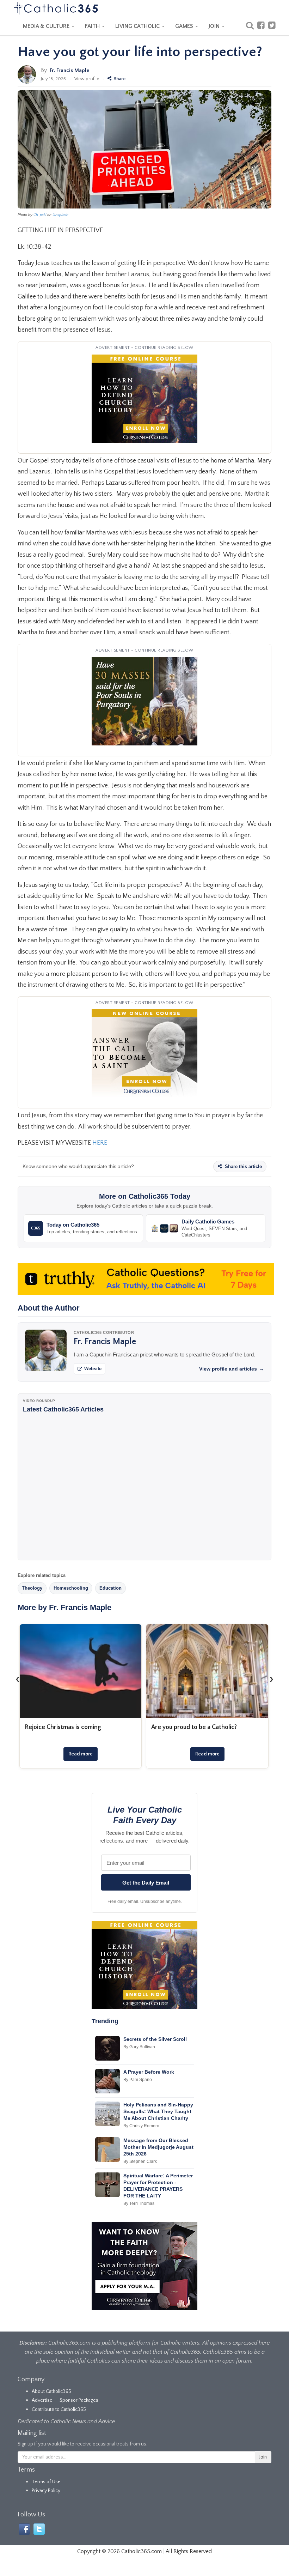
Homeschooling (71, 1588)
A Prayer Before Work (149, 2072)
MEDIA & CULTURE (47, 26)
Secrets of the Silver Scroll (155, 2039)
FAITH (93, 26)
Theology (32, 1588)
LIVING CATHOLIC (138, 26)
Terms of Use (46, 2482)
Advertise (42, 2400)
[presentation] (18, 1679)
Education (110, 1588)
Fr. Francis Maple (69, 70)
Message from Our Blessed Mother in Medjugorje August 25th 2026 (158, 2147)
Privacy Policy (46, 2491)
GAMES (185, 26)
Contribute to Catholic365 (59, 2409)
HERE (100, 1143)
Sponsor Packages (79, 2400)
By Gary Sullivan (139, 2047)
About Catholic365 (51, 2391)
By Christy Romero (141, 2126)
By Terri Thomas (139, 2203)
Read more (81, 1754)
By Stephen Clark (140, 2161)
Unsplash (60, 215)
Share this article (243, 1166)
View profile (87, 79)
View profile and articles (232, 1369)
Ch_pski (40, 215)
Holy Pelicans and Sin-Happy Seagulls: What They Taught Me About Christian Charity (158, 2111)
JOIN (215, 26)
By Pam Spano (138, 2080)
